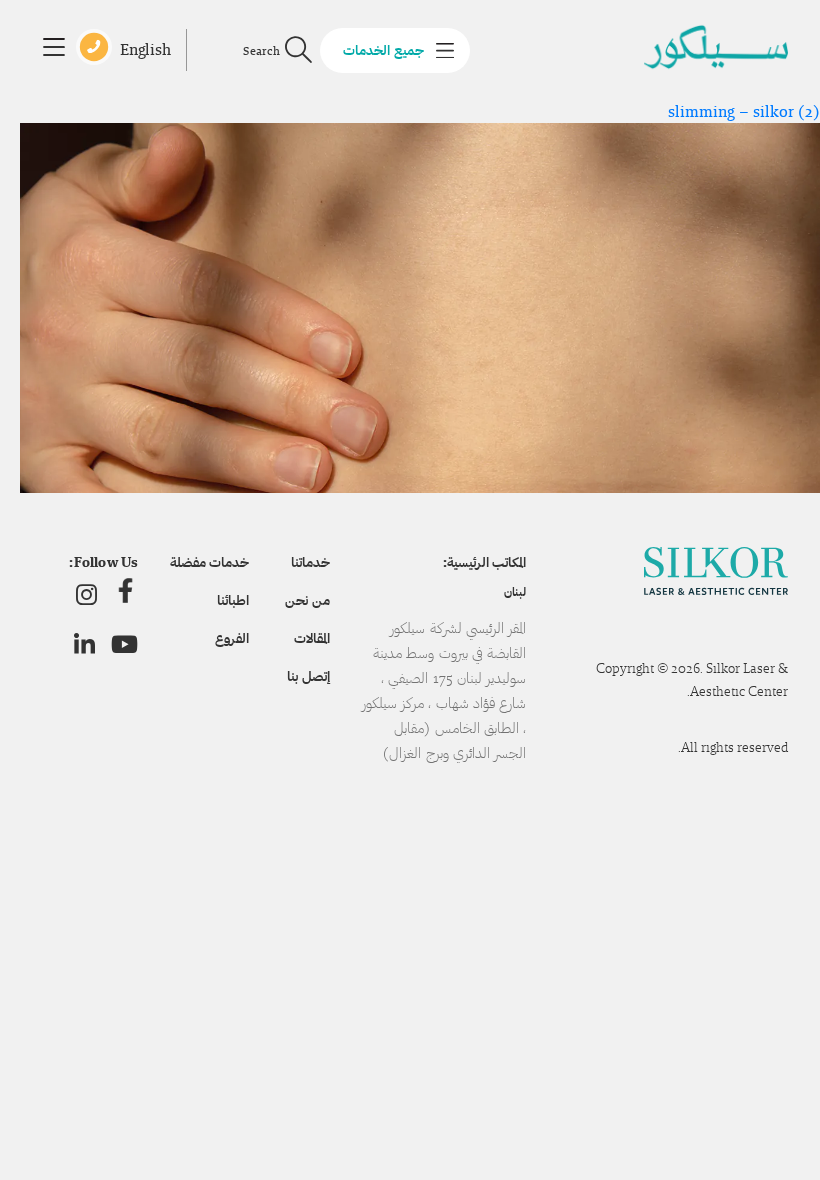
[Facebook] (125, 594)
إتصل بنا (308, 676)
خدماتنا (310, 562)
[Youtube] (124, 644)
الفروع (232, 638)
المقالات (312, 638)
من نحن (307, 600)
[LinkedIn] (84, 644)
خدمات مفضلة (209, 562)
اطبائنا (233, 600)
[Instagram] (86, 594)
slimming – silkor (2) (744, 111)
